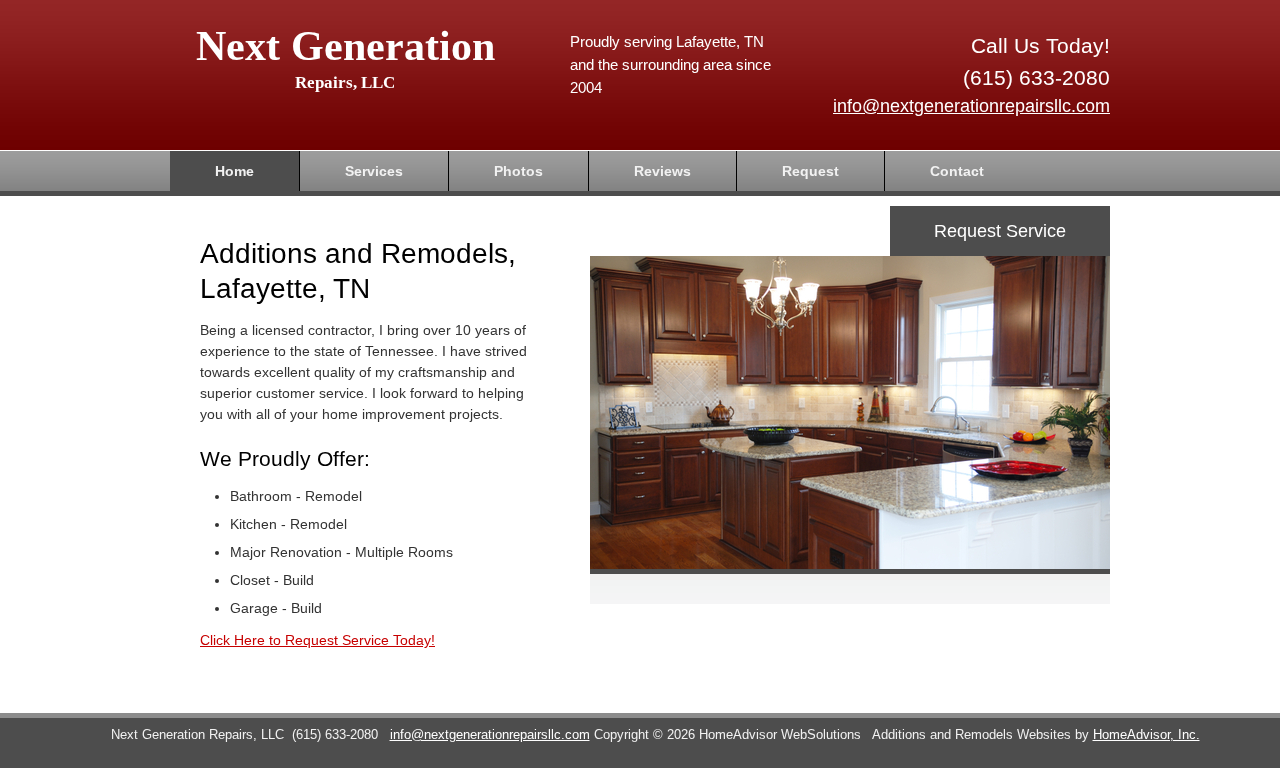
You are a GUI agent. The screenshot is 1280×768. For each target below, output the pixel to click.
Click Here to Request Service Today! (317, 640)
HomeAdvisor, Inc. (1146, 735)
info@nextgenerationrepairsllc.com (971, 106)
